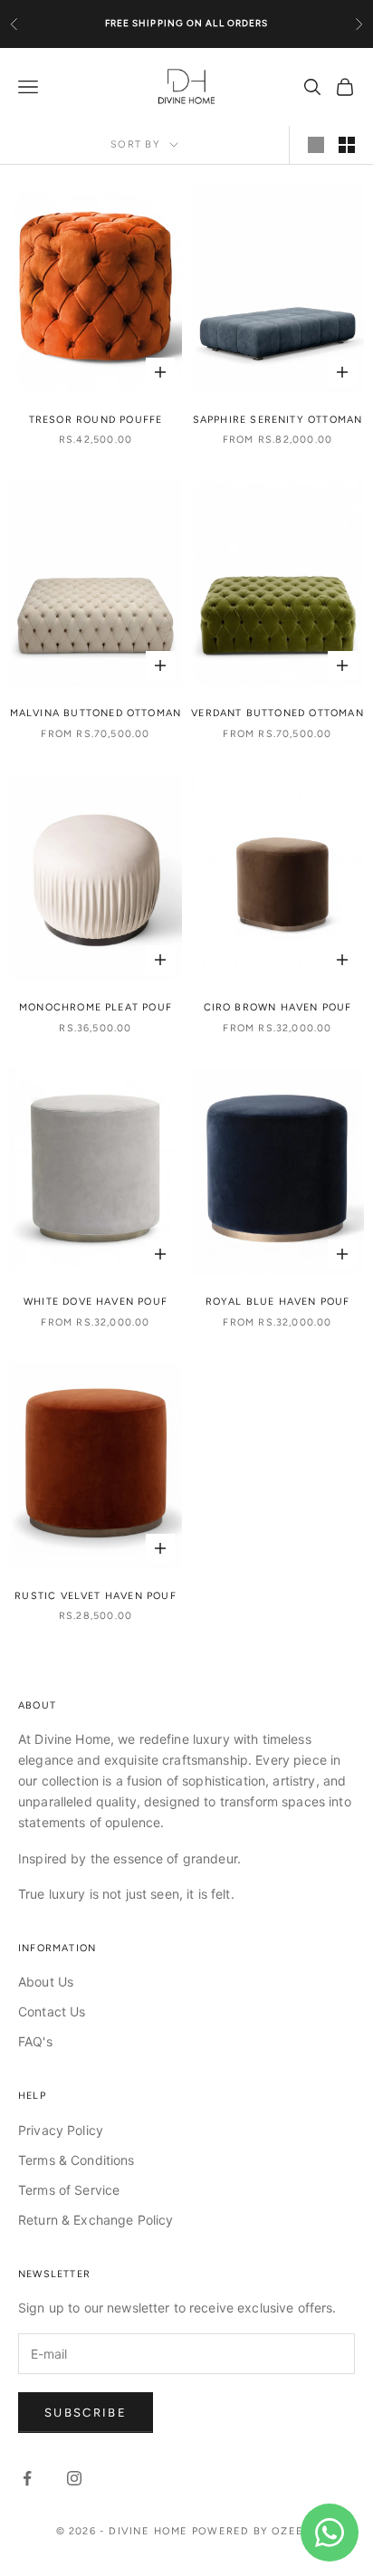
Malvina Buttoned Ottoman (96, 713)
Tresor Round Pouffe (96, 420)
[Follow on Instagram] (74, 2478)
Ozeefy (294, 2531)
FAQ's (35, 2041)
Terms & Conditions (77, 2160)
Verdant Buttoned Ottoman (277, 713)
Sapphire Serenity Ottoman (278, 420)
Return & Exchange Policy (96, 2220)
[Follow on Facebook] (27, 2478)
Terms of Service (69, 2190)
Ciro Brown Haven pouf (278, 1007)
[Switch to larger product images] (316, 145)
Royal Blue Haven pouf (278, 1302)
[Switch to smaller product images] (347, 145)
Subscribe (86, 2413)
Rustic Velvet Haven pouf (96, 1596)
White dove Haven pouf (96, 1302)
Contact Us (52, 2011)
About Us (46, 1982)
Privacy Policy (61, 2130)
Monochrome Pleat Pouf (96, 1007)
